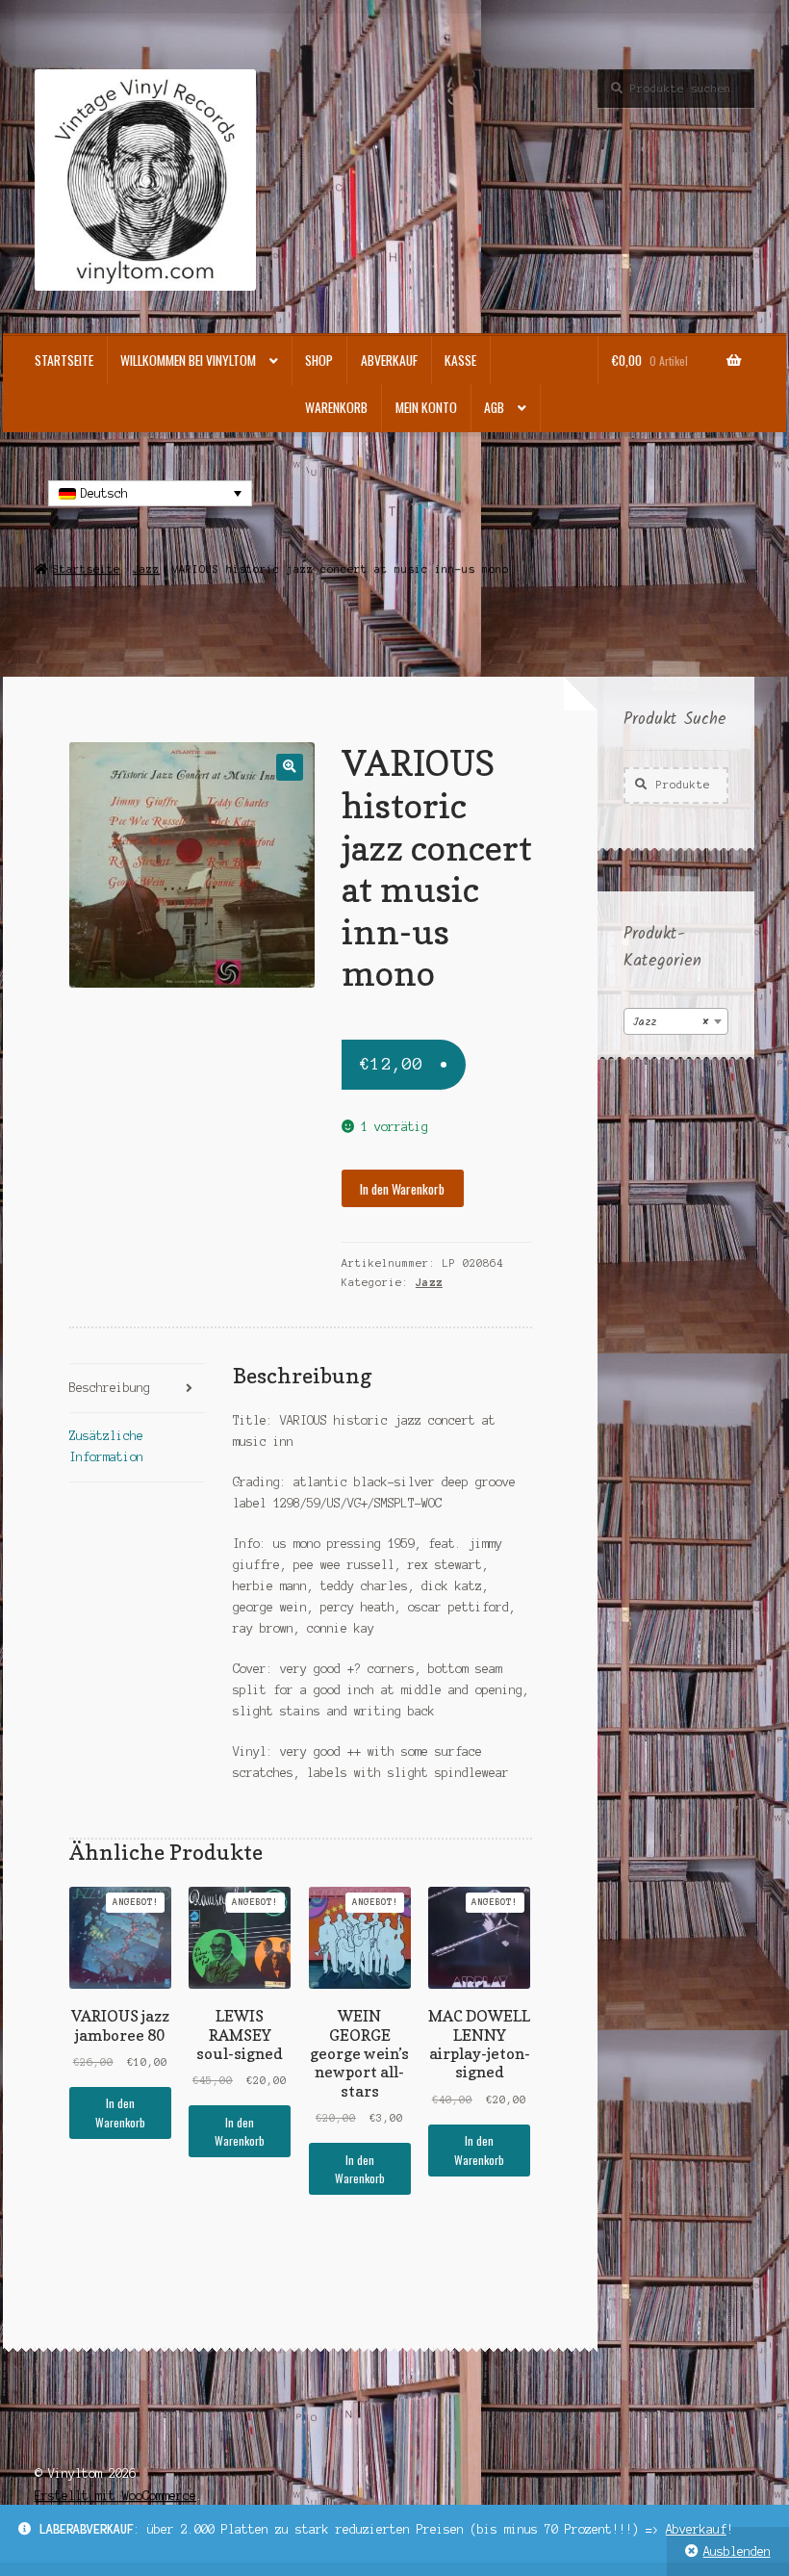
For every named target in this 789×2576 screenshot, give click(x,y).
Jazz (146, 569)
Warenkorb (336, 407)
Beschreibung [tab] (110, 1388)
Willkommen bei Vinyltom (188, 360)
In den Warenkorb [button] (120, 2112)
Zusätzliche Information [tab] (106, 1446)
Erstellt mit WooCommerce (115, 2496)
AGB (494, 407)
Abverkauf (696, 2529)
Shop (319, 360)
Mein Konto (426, 407)
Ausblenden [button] (737, 2551)
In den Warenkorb (402, 1189)
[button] (289, 767)
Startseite (64, 360)
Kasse (460, 360)
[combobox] (676, 1021)
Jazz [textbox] (670, 1022)
